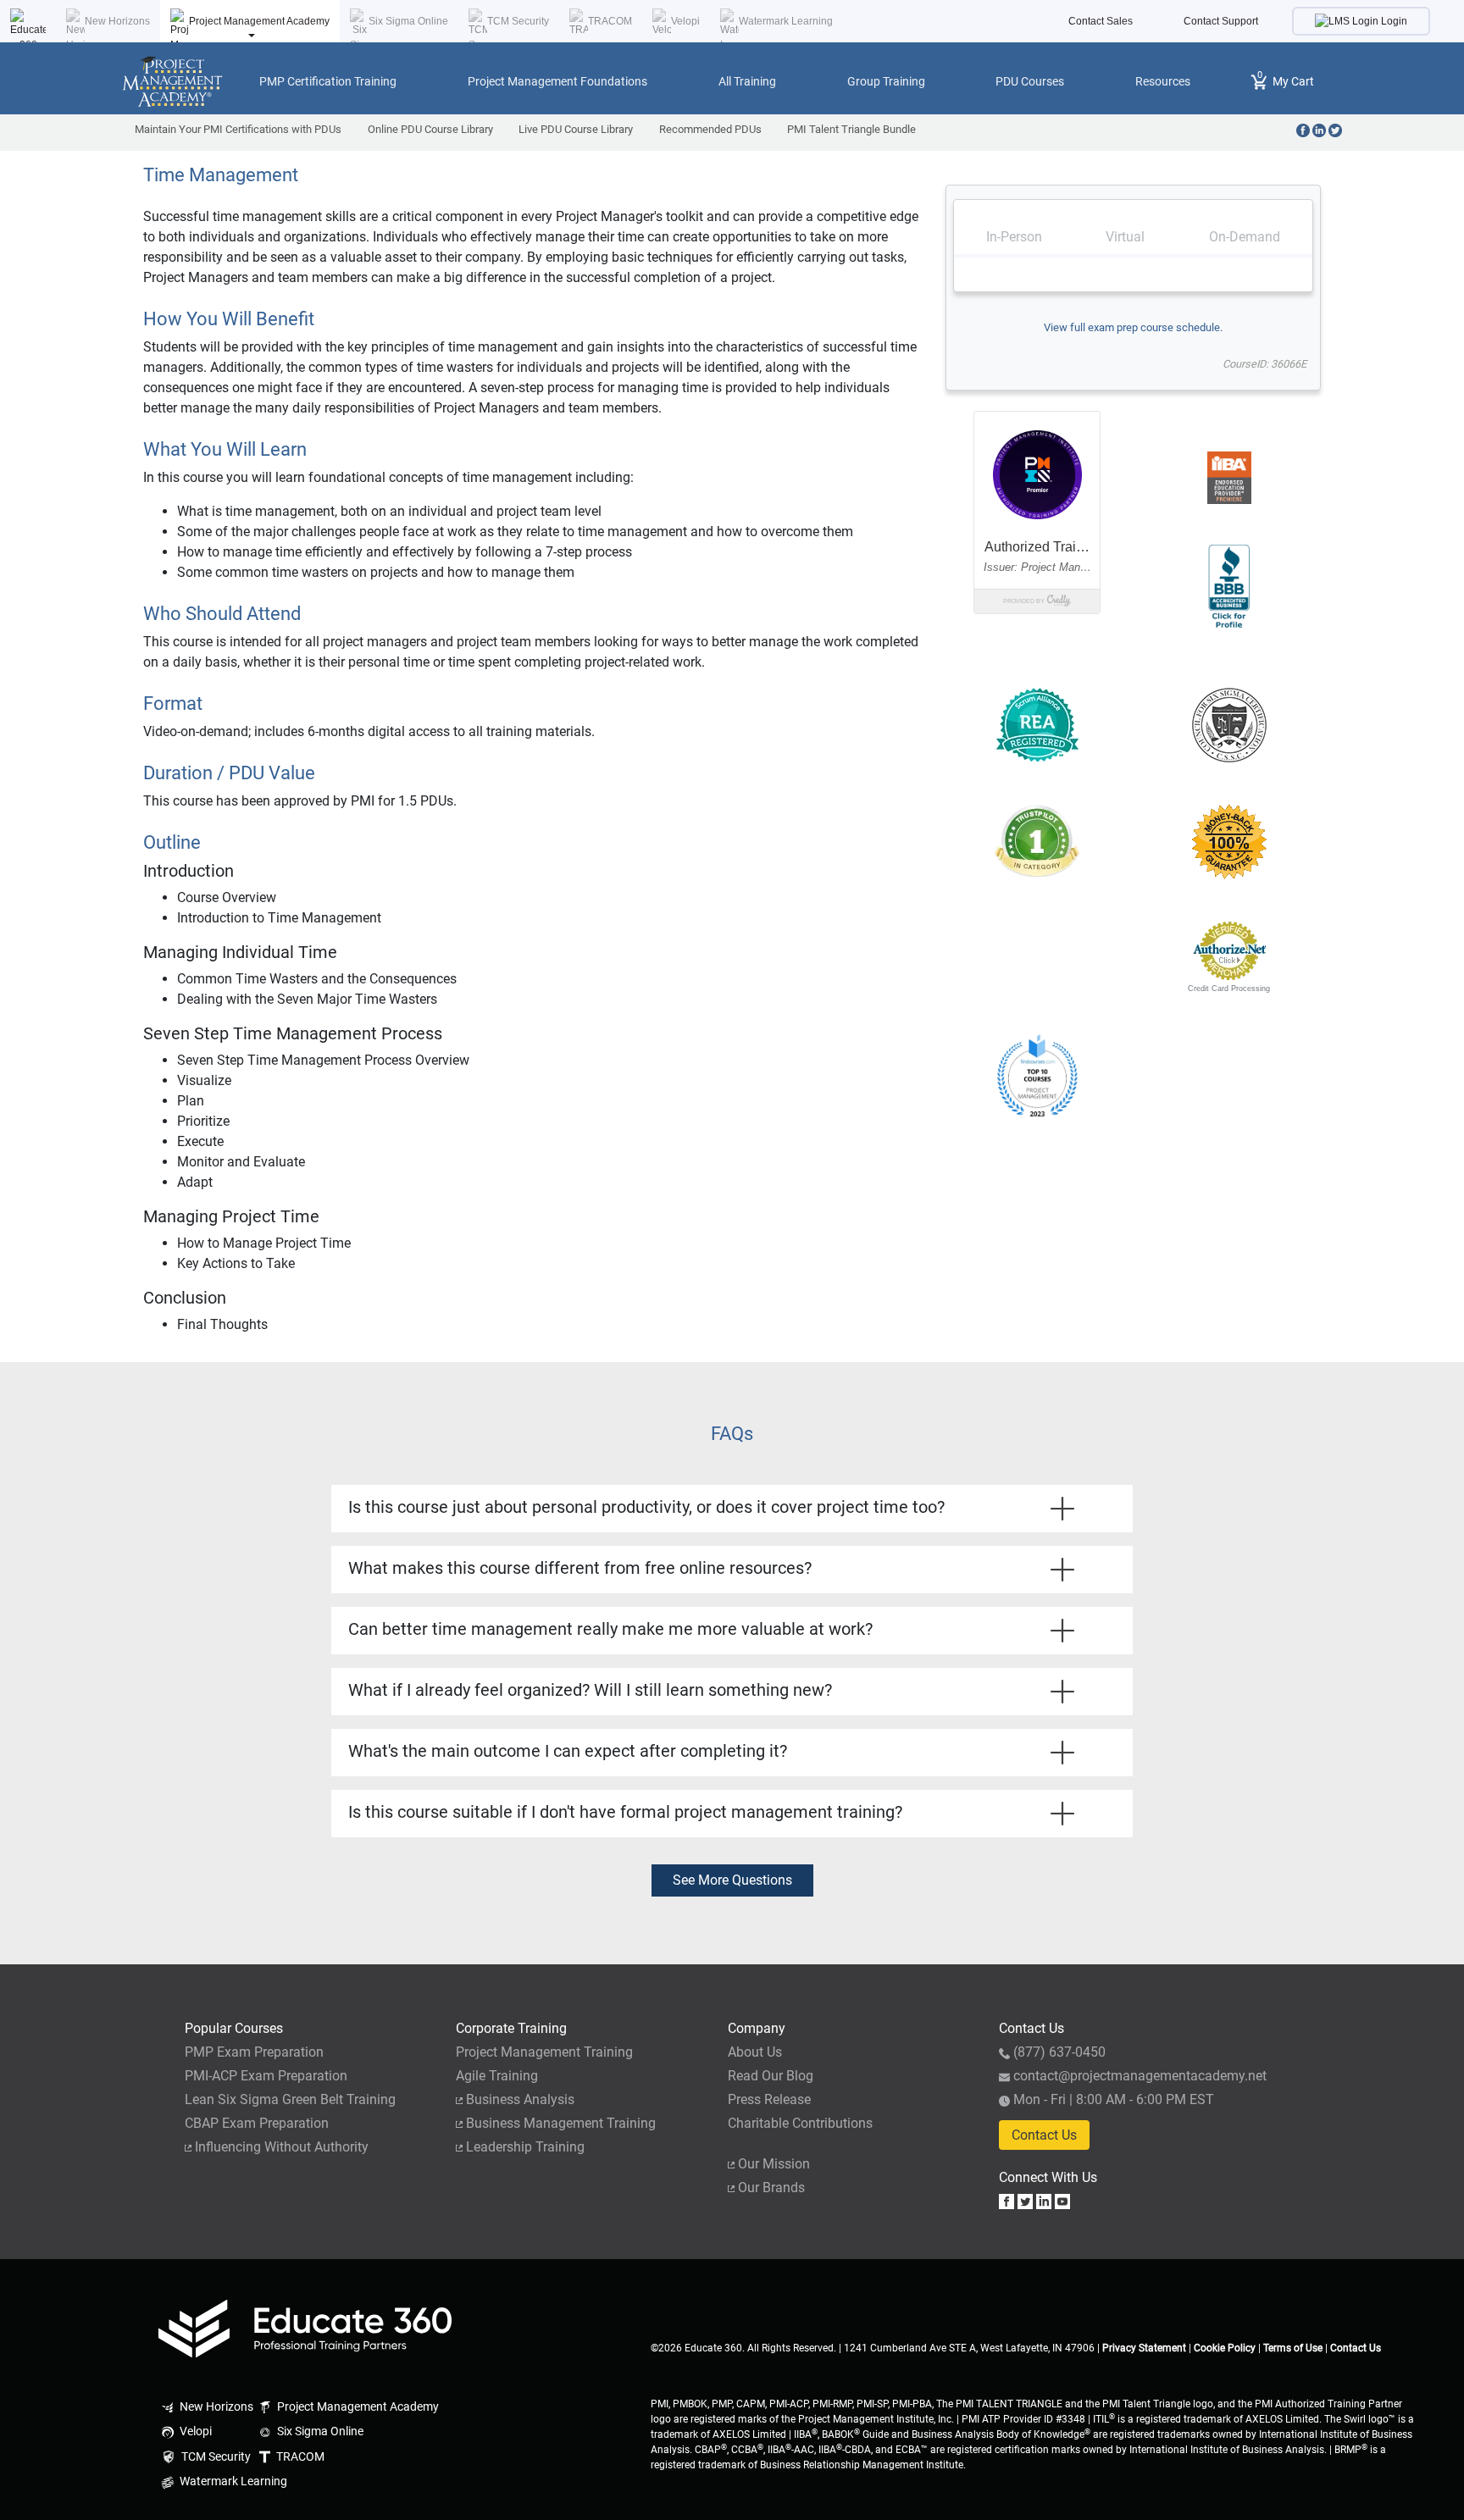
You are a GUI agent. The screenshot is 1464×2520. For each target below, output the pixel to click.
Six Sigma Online (408, 21)
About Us (755, 2052)
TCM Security (518, 21)
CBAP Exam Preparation (257, 2123)
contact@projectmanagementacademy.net (1140, 2076)
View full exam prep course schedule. (1133, 327)
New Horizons (117, 21)
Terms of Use (1293, 2348)
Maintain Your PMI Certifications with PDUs (238, 129)
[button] (1037, 951)
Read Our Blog (771, 2076)
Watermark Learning (786, 21)
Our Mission (774, 2164)
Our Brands (771, 2188)
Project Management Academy (259, 21)
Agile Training (497, 2076)
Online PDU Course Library (430, 129)
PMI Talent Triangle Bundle (851, 129)
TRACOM (610, 21)
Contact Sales (1101, 21)
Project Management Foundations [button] (557, 81)
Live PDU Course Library (576, 129)
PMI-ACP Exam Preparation (266, 2076)
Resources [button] (1163, 81)
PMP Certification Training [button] (328, 81)
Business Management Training (561, 2123)
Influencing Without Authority (282, 2147)
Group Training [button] (886, 81)
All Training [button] (747, 81)
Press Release (769, 2099)
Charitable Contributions (800, 2123)
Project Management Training (544, 2052)
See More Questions (732, 1880)
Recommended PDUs (710, 129)
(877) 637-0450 (1059, 2052)
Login (1393, 21)
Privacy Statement (1144, 2348)
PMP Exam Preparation (254, 2052)
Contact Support (1221, 21)
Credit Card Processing (1229, 989)
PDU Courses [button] (1030, 81)
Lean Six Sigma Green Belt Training (290, 2099)
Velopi (685, 21)
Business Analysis (520, 2099)
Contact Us (1044, 2135)
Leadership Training (525, 2147)
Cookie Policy (1225, 2348)
